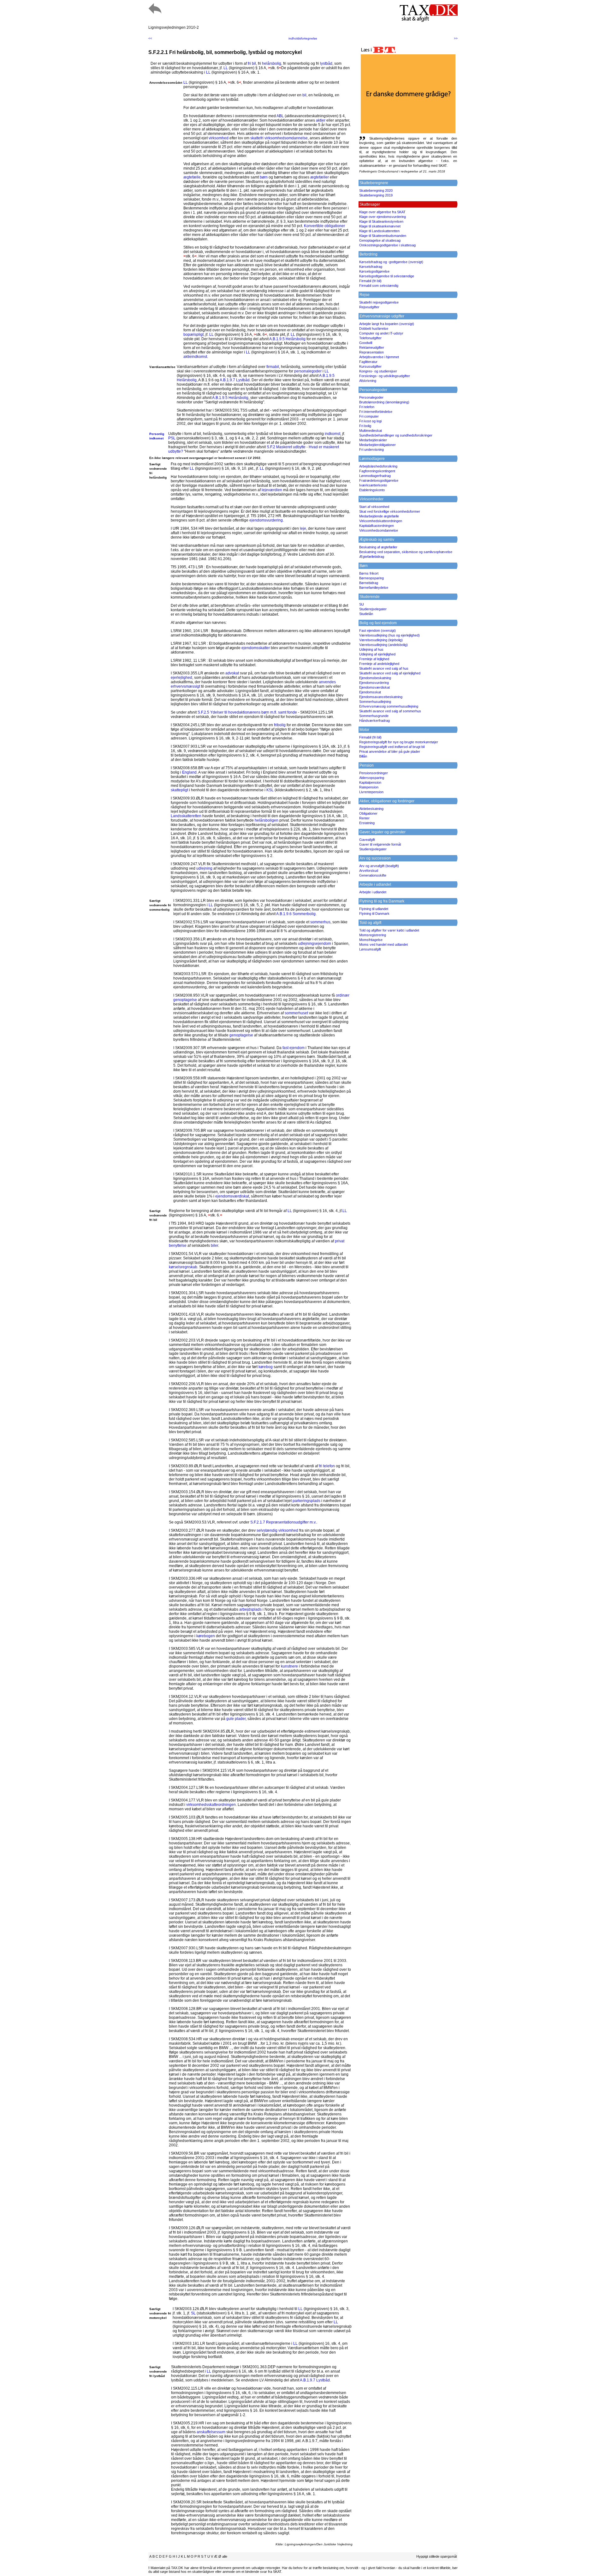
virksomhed (219, 138)
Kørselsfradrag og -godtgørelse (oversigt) (391, 262)
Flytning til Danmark (374, 914)
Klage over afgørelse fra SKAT (382, 212)
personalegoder (308, 371)
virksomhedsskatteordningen (211, 1805)
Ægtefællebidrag (372, 557)
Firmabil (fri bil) (370, 281)
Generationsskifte (373, 875)
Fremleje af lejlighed (374, 659)
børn (264, 177)
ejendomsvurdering (266, 520)
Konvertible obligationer (324, 226)
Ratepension (369, 787)
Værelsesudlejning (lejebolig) (381, 640)
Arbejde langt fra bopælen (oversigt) (387, 324)
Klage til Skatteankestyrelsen (381, 221)
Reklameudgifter (372, 347)
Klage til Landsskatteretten (379, 231)
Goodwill (366, 343)
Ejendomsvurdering (374, 683)
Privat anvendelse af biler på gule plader (390, 751)
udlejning (204, 868)
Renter (364, 818)
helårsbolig (272, 63)
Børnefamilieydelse (374, 588)
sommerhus (320, 922)
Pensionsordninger (374, 773)
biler (214, 1246)
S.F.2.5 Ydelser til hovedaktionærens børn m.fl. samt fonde (247, 712)
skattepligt (179, 790)
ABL (280, 116)
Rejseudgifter (369, 307)
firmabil (273, 367)
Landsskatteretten (186, 816)
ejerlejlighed (181, 678)
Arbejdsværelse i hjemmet (379, 357)
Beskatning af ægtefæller (378, 547)
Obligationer (368, 813)
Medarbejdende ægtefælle (379, 516)
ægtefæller (320, 177)
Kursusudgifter (370, 366)
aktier (321, 120)
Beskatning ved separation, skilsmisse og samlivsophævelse (406, 552)
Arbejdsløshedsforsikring (378, 466)
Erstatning (367, 823)
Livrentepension (371, 792)
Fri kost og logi (370, 421)
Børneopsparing (371, 578)
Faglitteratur (368, 362)
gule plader (236, 1719)
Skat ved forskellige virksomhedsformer (390, 511)
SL (193, 2313)
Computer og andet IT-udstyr (381, 333)
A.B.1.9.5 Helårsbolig (287, 339)
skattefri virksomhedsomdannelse (279, 138)
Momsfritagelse (371, 940)
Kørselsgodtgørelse (374, 271)
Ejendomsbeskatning (375, 678)
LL (226, 68)
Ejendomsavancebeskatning (381, 697)
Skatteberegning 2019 (376, 195)
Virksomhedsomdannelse (379, 530)
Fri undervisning (371, 449)
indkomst (333, 434)
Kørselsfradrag (371, 267)
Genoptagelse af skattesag (380, 240)
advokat (232, 673)
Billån (363, 756)
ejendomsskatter (256, 648)
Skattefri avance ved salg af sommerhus (390, 711)
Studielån (366, 614)
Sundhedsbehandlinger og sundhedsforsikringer (396, 435)
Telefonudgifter (370, 338)
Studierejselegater (373, 609)
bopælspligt (193, 335)
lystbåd (326, 63)
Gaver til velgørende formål (380, 844)
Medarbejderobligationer (377, 445)
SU (362, 604)
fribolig (280, 725)
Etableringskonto (372, 490)
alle (225, 2556)
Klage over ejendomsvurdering (383, 217)
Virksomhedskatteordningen (381, 521)
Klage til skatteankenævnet (380, 226)
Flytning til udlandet (374, 909)
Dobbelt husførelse (374, 329)
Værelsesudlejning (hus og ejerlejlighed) (389, 635)
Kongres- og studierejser (378, 371)
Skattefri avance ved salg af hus (384, 668)
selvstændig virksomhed (277, 1530)
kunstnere (289, 1666)
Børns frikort (369, 573)
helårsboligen (267, 820)
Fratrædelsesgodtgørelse (379, 480)
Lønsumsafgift (370, 949)
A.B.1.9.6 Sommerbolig (296, 914)
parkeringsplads (306, 1501)
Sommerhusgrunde (374, 716)
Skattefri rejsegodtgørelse (379, 302)
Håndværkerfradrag (374, 721)
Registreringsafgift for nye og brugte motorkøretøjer (399, 742)
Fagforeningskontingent (377, 471)
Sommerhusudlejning (375, 702)
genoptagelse (241, 1035)
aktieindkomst (195, 357)
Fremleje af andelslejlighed (379, 664)
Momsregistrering (373, 935)
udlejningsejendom (315, 944)
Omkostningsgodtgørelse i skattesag (387, 245)
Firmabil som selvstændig (379, 286)
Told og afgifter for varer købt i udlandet (389, 930)
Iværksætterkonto (373, 485)
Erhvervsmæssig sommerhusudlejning (389, 706)
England (189, 772)
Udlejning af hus (371, 649)
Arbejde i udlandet (373, 892)
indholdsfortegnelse (303, 38)
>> (456, 38)
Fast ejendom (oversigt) (377, 630)
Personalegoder (371, 397)
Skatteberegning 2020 (376, 190)
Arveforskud (369, 871)
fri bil (252, 63)
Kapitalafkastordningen (377, 526)
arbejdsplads (250, 1609)
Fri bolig (365, 426)
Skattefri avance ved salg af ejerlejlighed (390, 673)
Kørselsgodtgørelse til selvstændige (387, 276)
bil (304, 95)
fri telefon (327, 1466)
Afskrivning (368, 381)
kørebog (266, 1367)
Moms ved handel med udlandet (383, 944)
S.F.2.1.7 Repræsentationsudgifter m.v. (283, 1522)
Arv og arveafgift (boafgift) (379, 866)
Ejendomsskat (370, 692)
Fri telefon (367, 407)
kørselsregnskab (183, 1267)
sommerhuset (296, 1013)
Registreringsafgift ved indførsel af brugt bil (392, 747)
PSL (172, 438)
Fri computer (369, 416)
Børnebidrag (369, 583)
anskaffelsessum (211, 2432)
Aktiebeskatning (371, 809)
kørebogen (206, 1636)
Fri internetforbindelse (376, 412)
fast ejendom (294, 1048)
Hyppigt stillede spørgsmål (437, 2556)
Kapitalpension (370, 782)
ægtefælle (192, 177)
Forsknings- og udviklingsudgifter (385, 376)
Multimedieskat (371, 431)
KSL (270, 790)
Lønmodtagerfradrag (375, 476)
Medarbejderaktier (373, 440)
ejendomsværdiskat (232, 1196)
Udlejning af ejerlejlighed (377, 654)
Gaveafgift (367, 840)
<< (150, 38)
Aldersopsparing (372, 778)
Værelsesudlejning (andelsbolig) (383, 645)
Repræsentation (371, 352)
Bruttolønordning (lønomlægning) (384, 402)
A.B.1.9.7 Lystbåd (235, 380)
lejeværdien (272, 490)
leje (303, 528)
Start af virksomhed (374, 507)
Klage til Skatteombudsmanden (383, 236)
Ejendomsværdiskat (374, 687)
